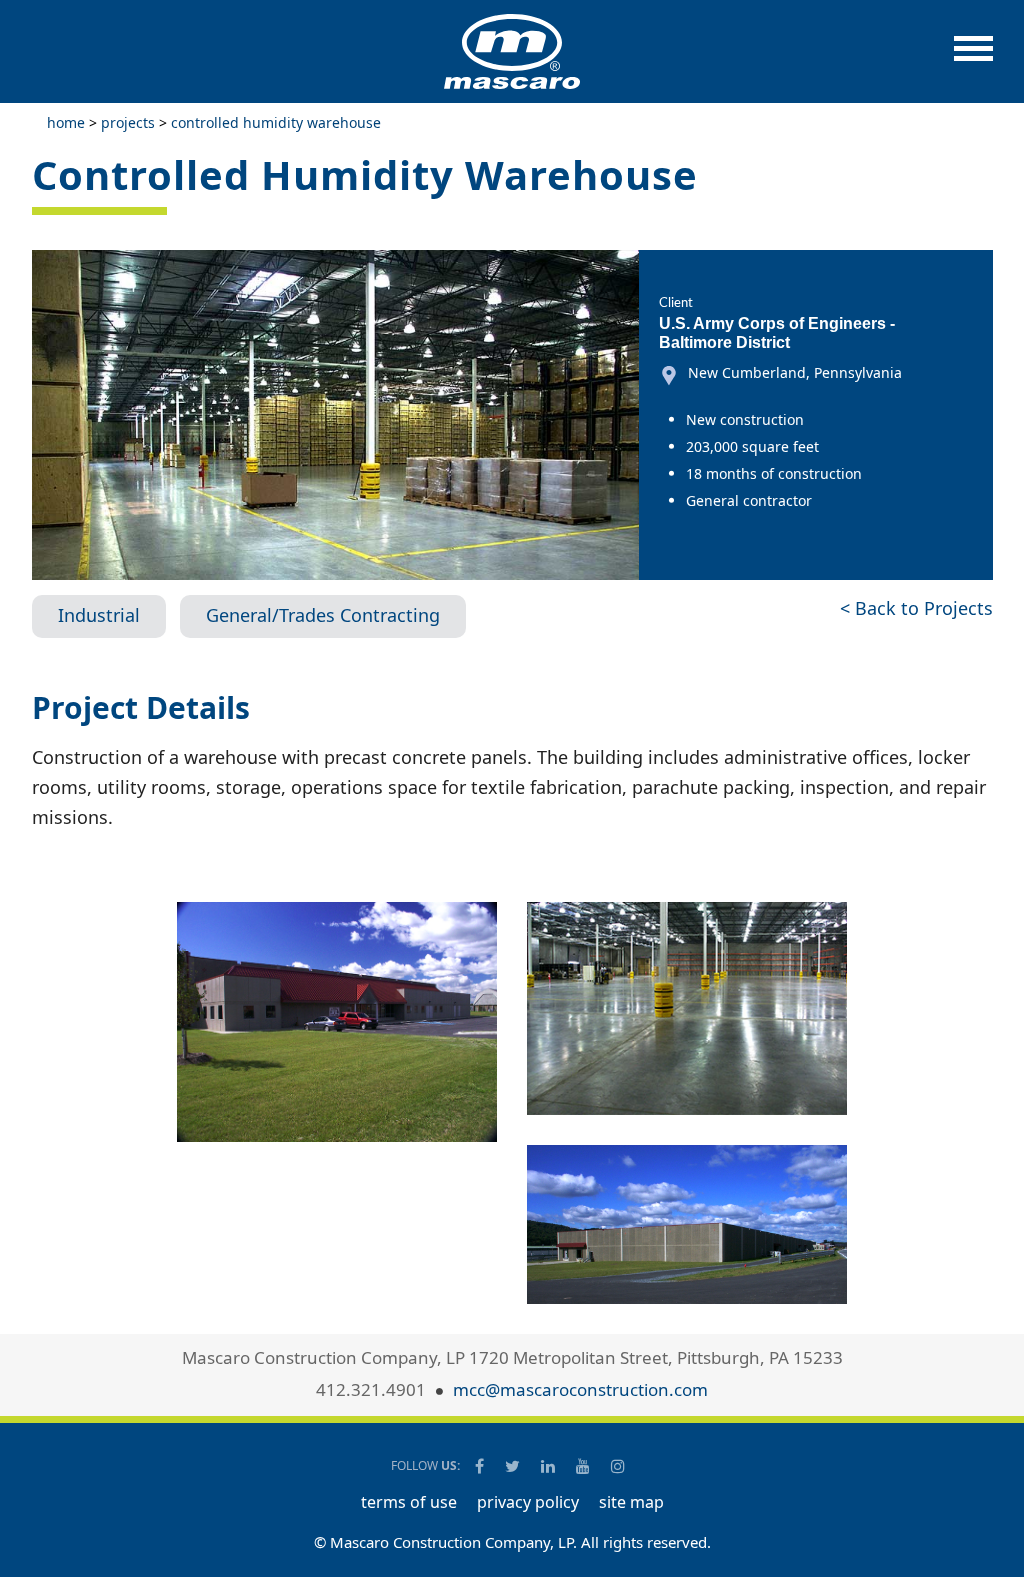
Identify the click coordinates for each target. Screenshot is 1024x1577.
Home (66, 122)
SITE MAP (631, 1502)
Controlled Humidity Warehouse (276, 122)
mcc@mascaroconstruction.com (580, 1389)
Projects (128, 122)
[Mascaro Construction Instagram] (617, 1466)
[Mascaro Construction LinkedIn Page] (549, 1466)
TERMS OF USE (409, 1502)
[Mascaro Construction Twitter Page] (514, 1466)
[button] (973, 58)
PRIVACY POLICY (528, 1502)
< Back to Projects (916, 608)
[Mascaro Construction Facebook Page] (481, 1466)
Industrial (99, 615)
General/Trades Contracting (323, 615)
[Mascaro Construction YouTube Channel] (584, 1466)
